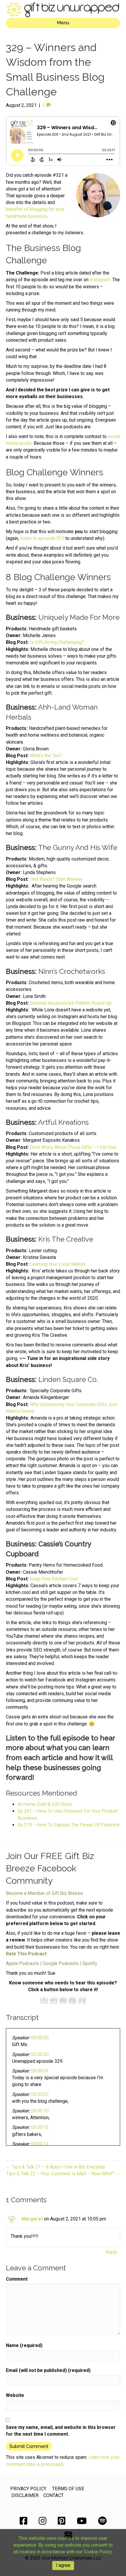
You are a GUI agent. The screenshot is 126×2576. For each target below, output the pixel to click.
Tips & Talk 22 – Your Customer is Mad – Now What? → (63, 2174)
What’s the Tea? (46, 756)
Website (15, 2395)
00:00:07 (40, 2094)
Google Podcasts (61, 1963)
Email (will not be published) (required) (48, 2370)
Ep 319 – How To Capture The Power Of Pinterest (69, 1825)
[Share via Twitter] (54, 2000)
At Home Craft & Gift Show (45, 1804)
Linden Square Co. (68, 1379)
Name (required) (24, 2345)
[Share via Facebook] (44, 2000)
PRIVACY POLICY (28, 2489)
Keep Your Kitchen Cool (54, 1579)
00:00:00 (40, 2038)
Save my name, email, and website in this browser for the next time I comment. (61, 2431)
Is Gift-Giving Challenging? (57, 642)
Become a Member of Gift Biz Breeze (44, 1893)
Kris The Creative (66, 1239)
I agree (63, 2565)
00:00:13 (40, 2127)
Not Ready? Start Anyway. (57, 879)
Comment (17, 2279)
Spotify (90, 1963)
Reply (111, 2252)
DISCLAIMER (25, 2495)
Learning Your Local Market (58, 1264)
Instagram (100, 280)
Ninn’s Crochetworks (72, 971)
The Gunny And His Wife (78, 847)
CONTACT (53, 2495)
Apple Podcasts (22, 1963)
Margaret (32, 2219)
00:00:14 (40, 2144)
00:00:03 (40, 2071)
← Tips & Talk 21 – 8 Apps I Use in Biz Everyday (56, 2167)
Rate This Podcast (26, 1954)
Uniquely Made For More (79, 617)
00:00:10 (40, 2111)
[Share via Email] (82, 2000)
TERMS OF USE (68, 2489)
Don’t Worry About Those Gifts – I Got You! (73, 1147)
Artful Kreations (63, 1122)
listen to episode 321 (42, 538)
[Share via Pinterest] (63, 2000)
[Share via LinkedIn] (72, 2000)
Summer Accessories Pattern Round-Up (71, 1003)
